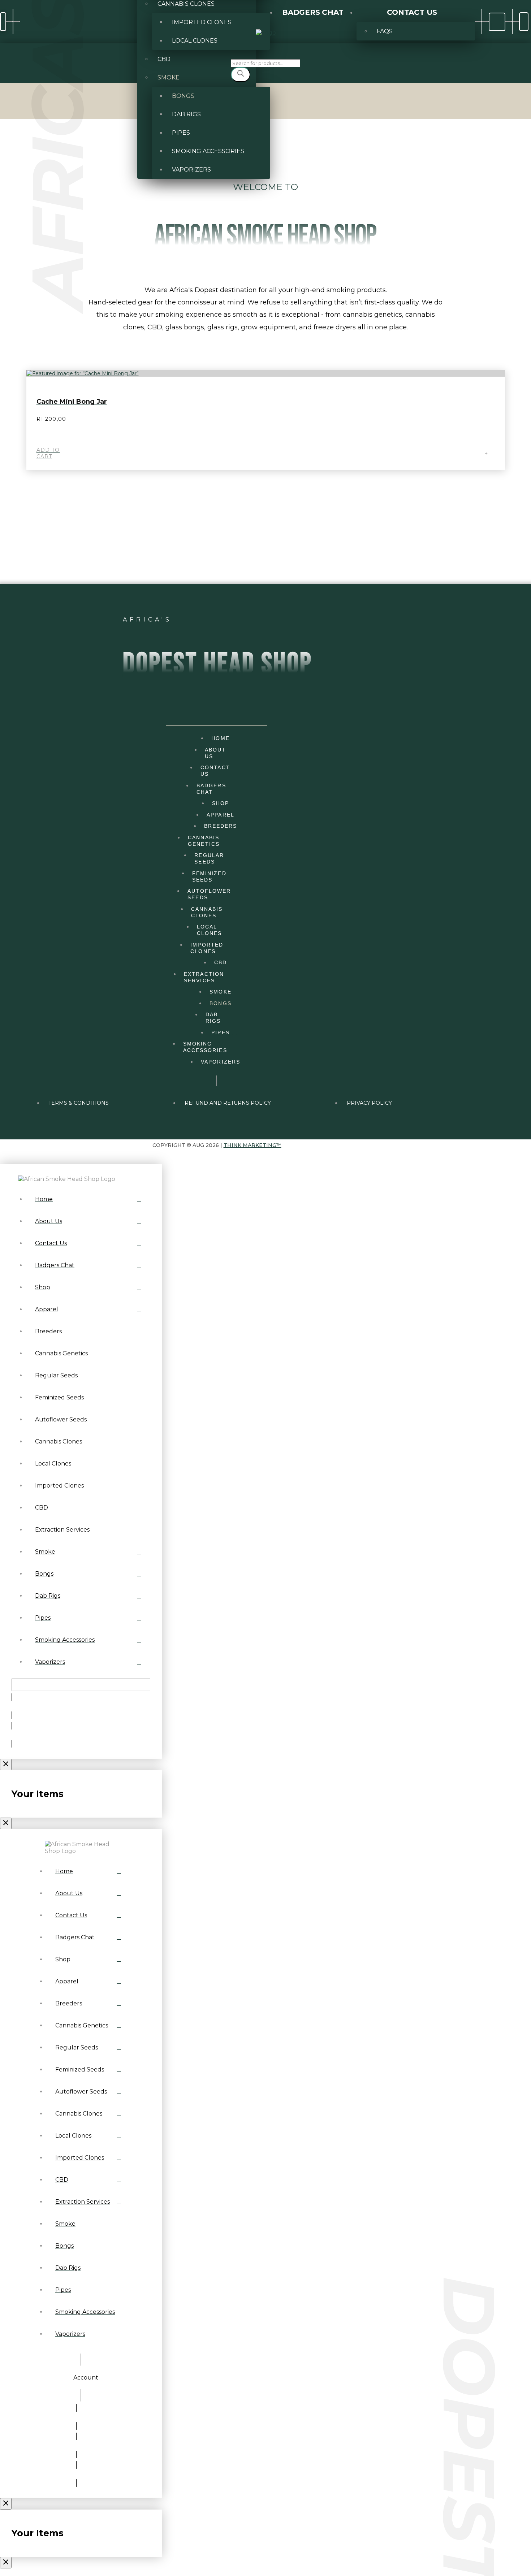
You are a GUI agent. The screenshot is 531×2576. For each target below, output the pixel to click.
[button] (524, 22)
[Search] (241, 75)
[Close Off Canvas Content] (6, 1765)
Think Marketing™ (252, 1145)
